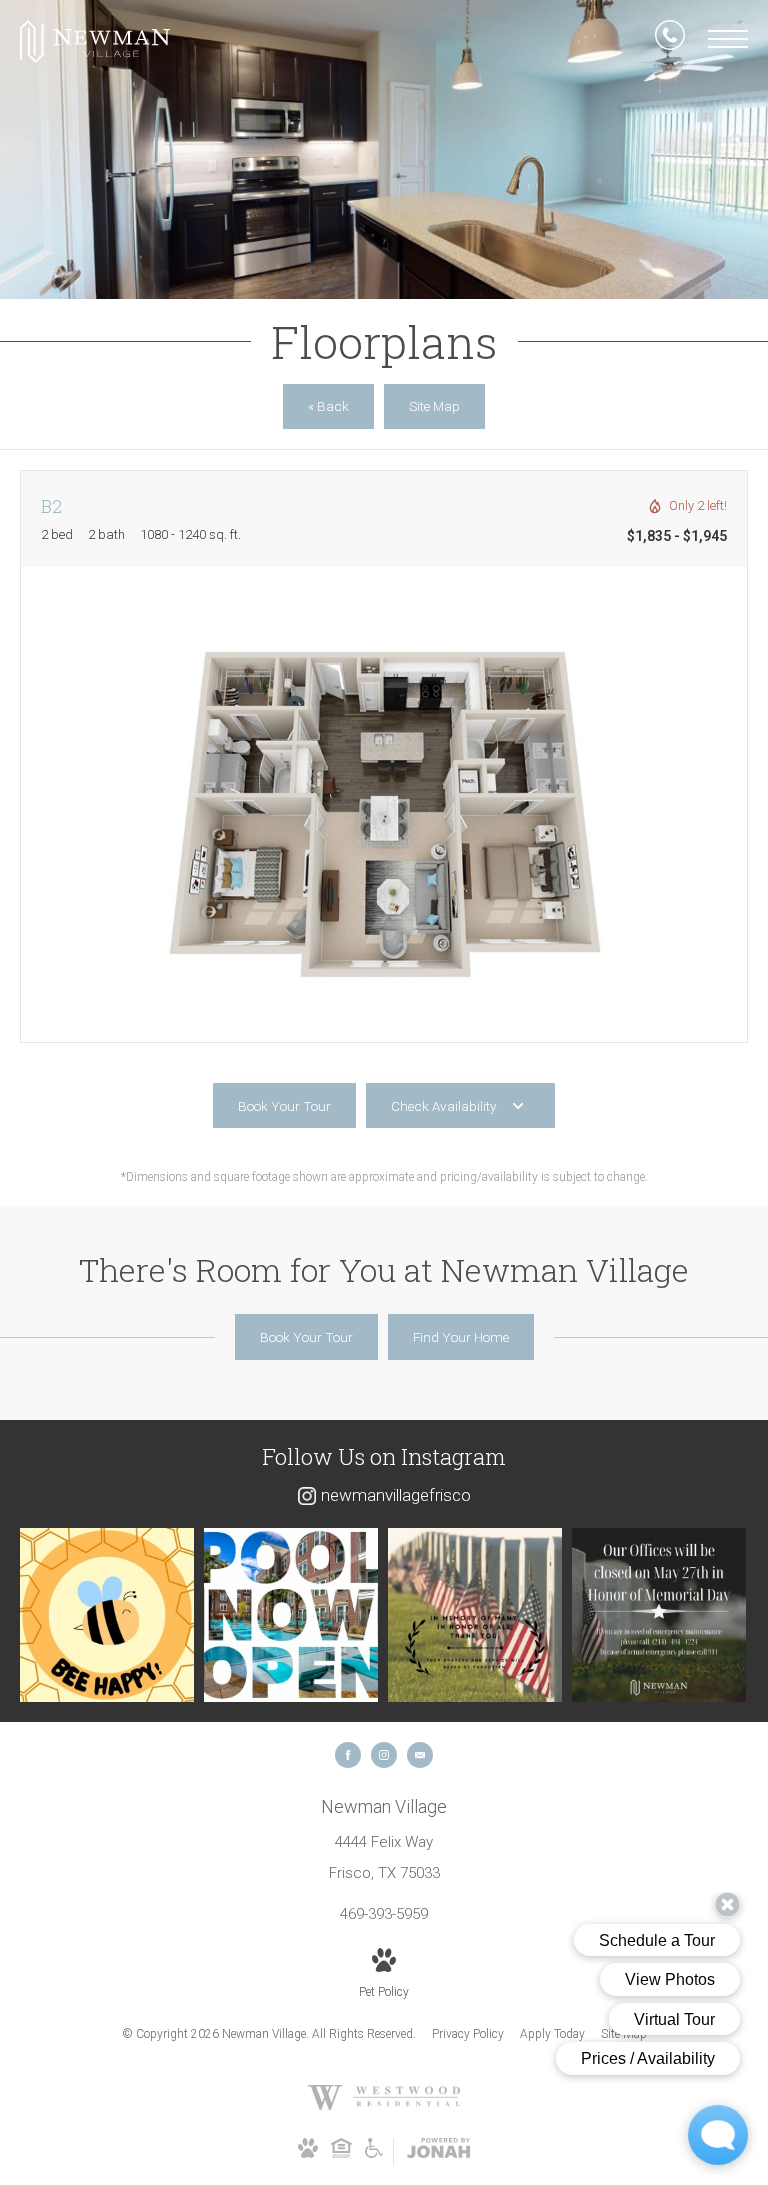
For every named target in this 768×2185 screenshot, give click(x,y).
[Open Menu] (728, 39)
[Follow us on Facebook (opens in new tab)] (348, 1755)
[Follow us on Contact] (420, 1755)
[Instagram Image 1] (107, 1615)
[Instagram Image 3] (475, 1615)
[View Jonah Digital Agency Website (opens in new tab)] (438, 2152)
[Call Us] (670, 39)
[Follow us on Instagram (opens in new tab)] (384, 1755)
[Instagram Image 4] (659, 1615)
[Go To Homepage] (95, 41)
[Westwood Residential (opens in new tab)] (384, 2106)
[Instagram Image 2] (291, 1615)
